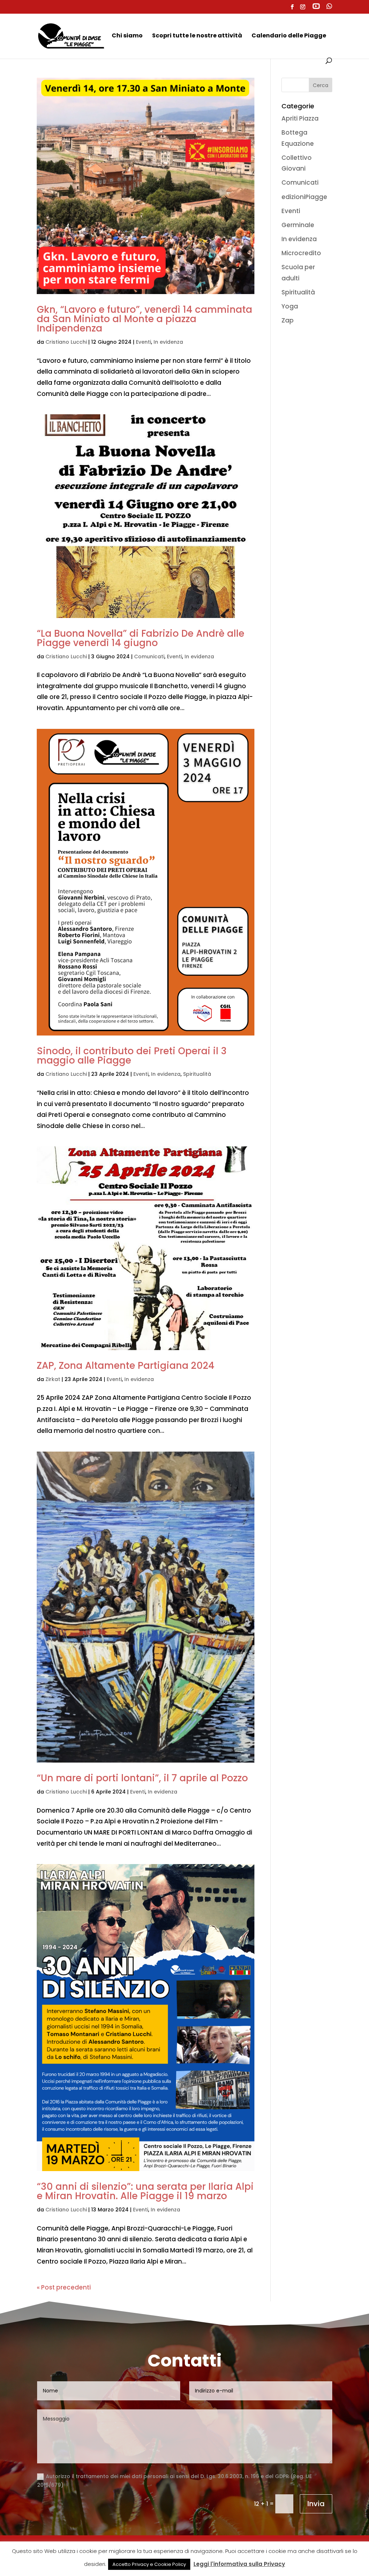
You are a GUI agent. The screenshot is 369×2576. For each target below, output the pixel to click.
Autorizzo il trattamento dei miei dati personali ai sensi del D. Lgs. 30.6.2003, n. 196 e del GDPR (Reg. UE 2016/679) (174, 2481)
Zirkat (53, 1379)
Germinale (298, 225)
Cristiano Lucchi (66, 342)
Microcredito (301, 253)
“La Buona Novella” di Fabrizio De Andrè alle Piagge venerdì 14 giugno (141, 638)
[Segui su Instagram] (57, 2559)
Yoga (290, 306)
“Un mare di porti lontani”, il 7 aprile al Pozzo (142, 1778)
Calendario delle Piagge (289, 36)
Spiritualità (197, 1074)
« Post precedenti (64, 2287)
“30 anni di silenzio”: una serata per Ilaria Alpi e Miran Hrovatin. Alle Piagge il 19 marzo (145, 2191)
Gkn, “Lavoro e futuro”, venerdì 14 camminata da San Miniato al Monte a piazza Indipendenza (145, 319)
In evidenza (168, 342)
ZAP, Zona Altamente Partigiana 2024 (126, 1366)
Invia (316, 2504)
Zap (288, 320)
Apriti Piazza (300, 118)
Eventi (143, 342)
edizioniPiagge (304, 197)
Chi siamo (127, 36)
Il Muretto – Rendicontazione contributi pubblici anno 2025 (184, 2557)
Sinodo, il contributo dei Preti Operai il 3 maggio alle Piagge (132, 1056)
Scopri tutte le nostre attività (197, 36)
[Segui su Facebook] (43, 2559)
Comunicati (149, 657)
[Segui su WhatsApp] (71, 2559)
